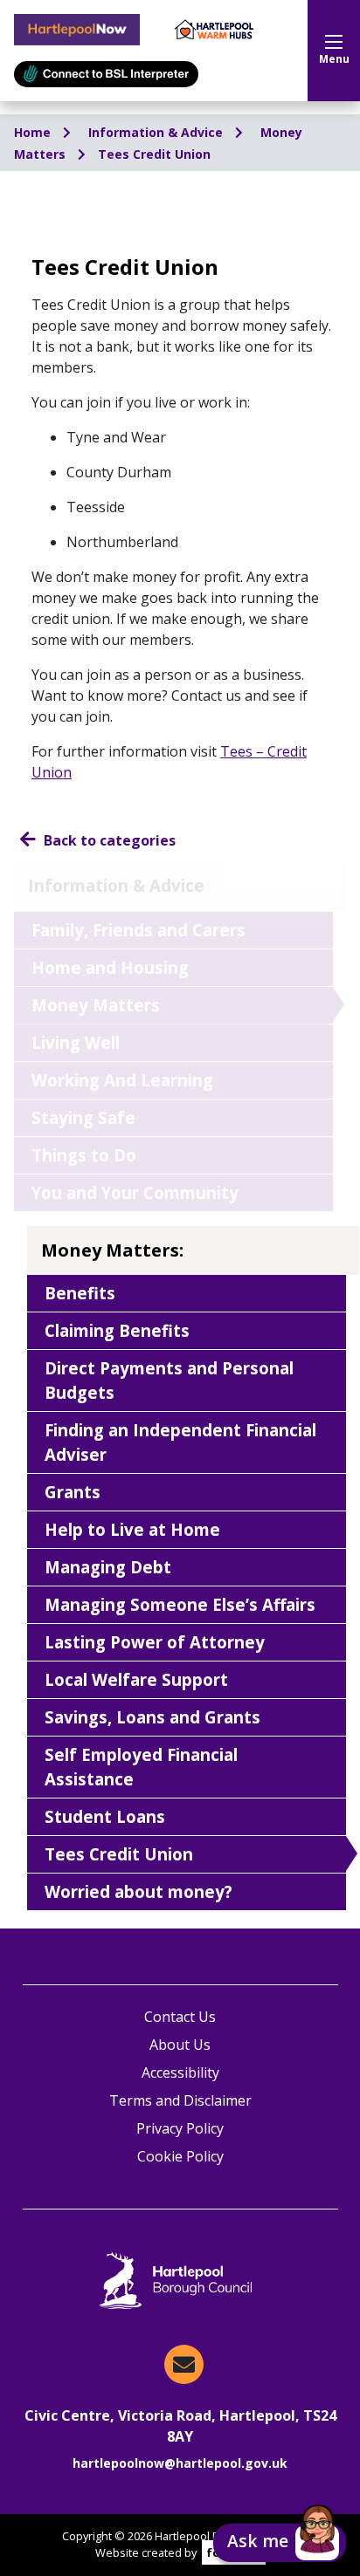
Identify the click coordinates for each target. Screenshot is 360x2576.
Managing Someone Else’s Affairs (180, 1604)
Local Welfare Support (136, 1679)
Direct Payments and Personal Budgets (169, 1380)
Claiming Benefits (117, 1330)
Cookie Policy (180, 2156)
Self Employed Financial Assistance (141, 1767)
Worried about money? (138, 1891)
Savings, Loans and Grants (152, 1717)
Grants (73, 1492)
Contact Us (180, 2017)
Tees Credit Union (154, 154)
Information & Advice (157, 132)
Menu (334, 59)
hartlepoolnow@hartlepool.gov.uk (180, 2463)
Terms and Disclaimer (180, 2100)
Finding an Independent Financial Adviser (180, 1442)
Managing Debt (108, 1567)
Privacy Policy (180, 2128)
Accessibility (180, 2072)
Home (34, 132)
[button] (280, 2543)
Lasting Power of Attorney (155, 1642)
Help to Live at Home (132, 1529)
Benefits (80, 1293)
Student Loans (105, 1816)
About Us (180, 2045)
